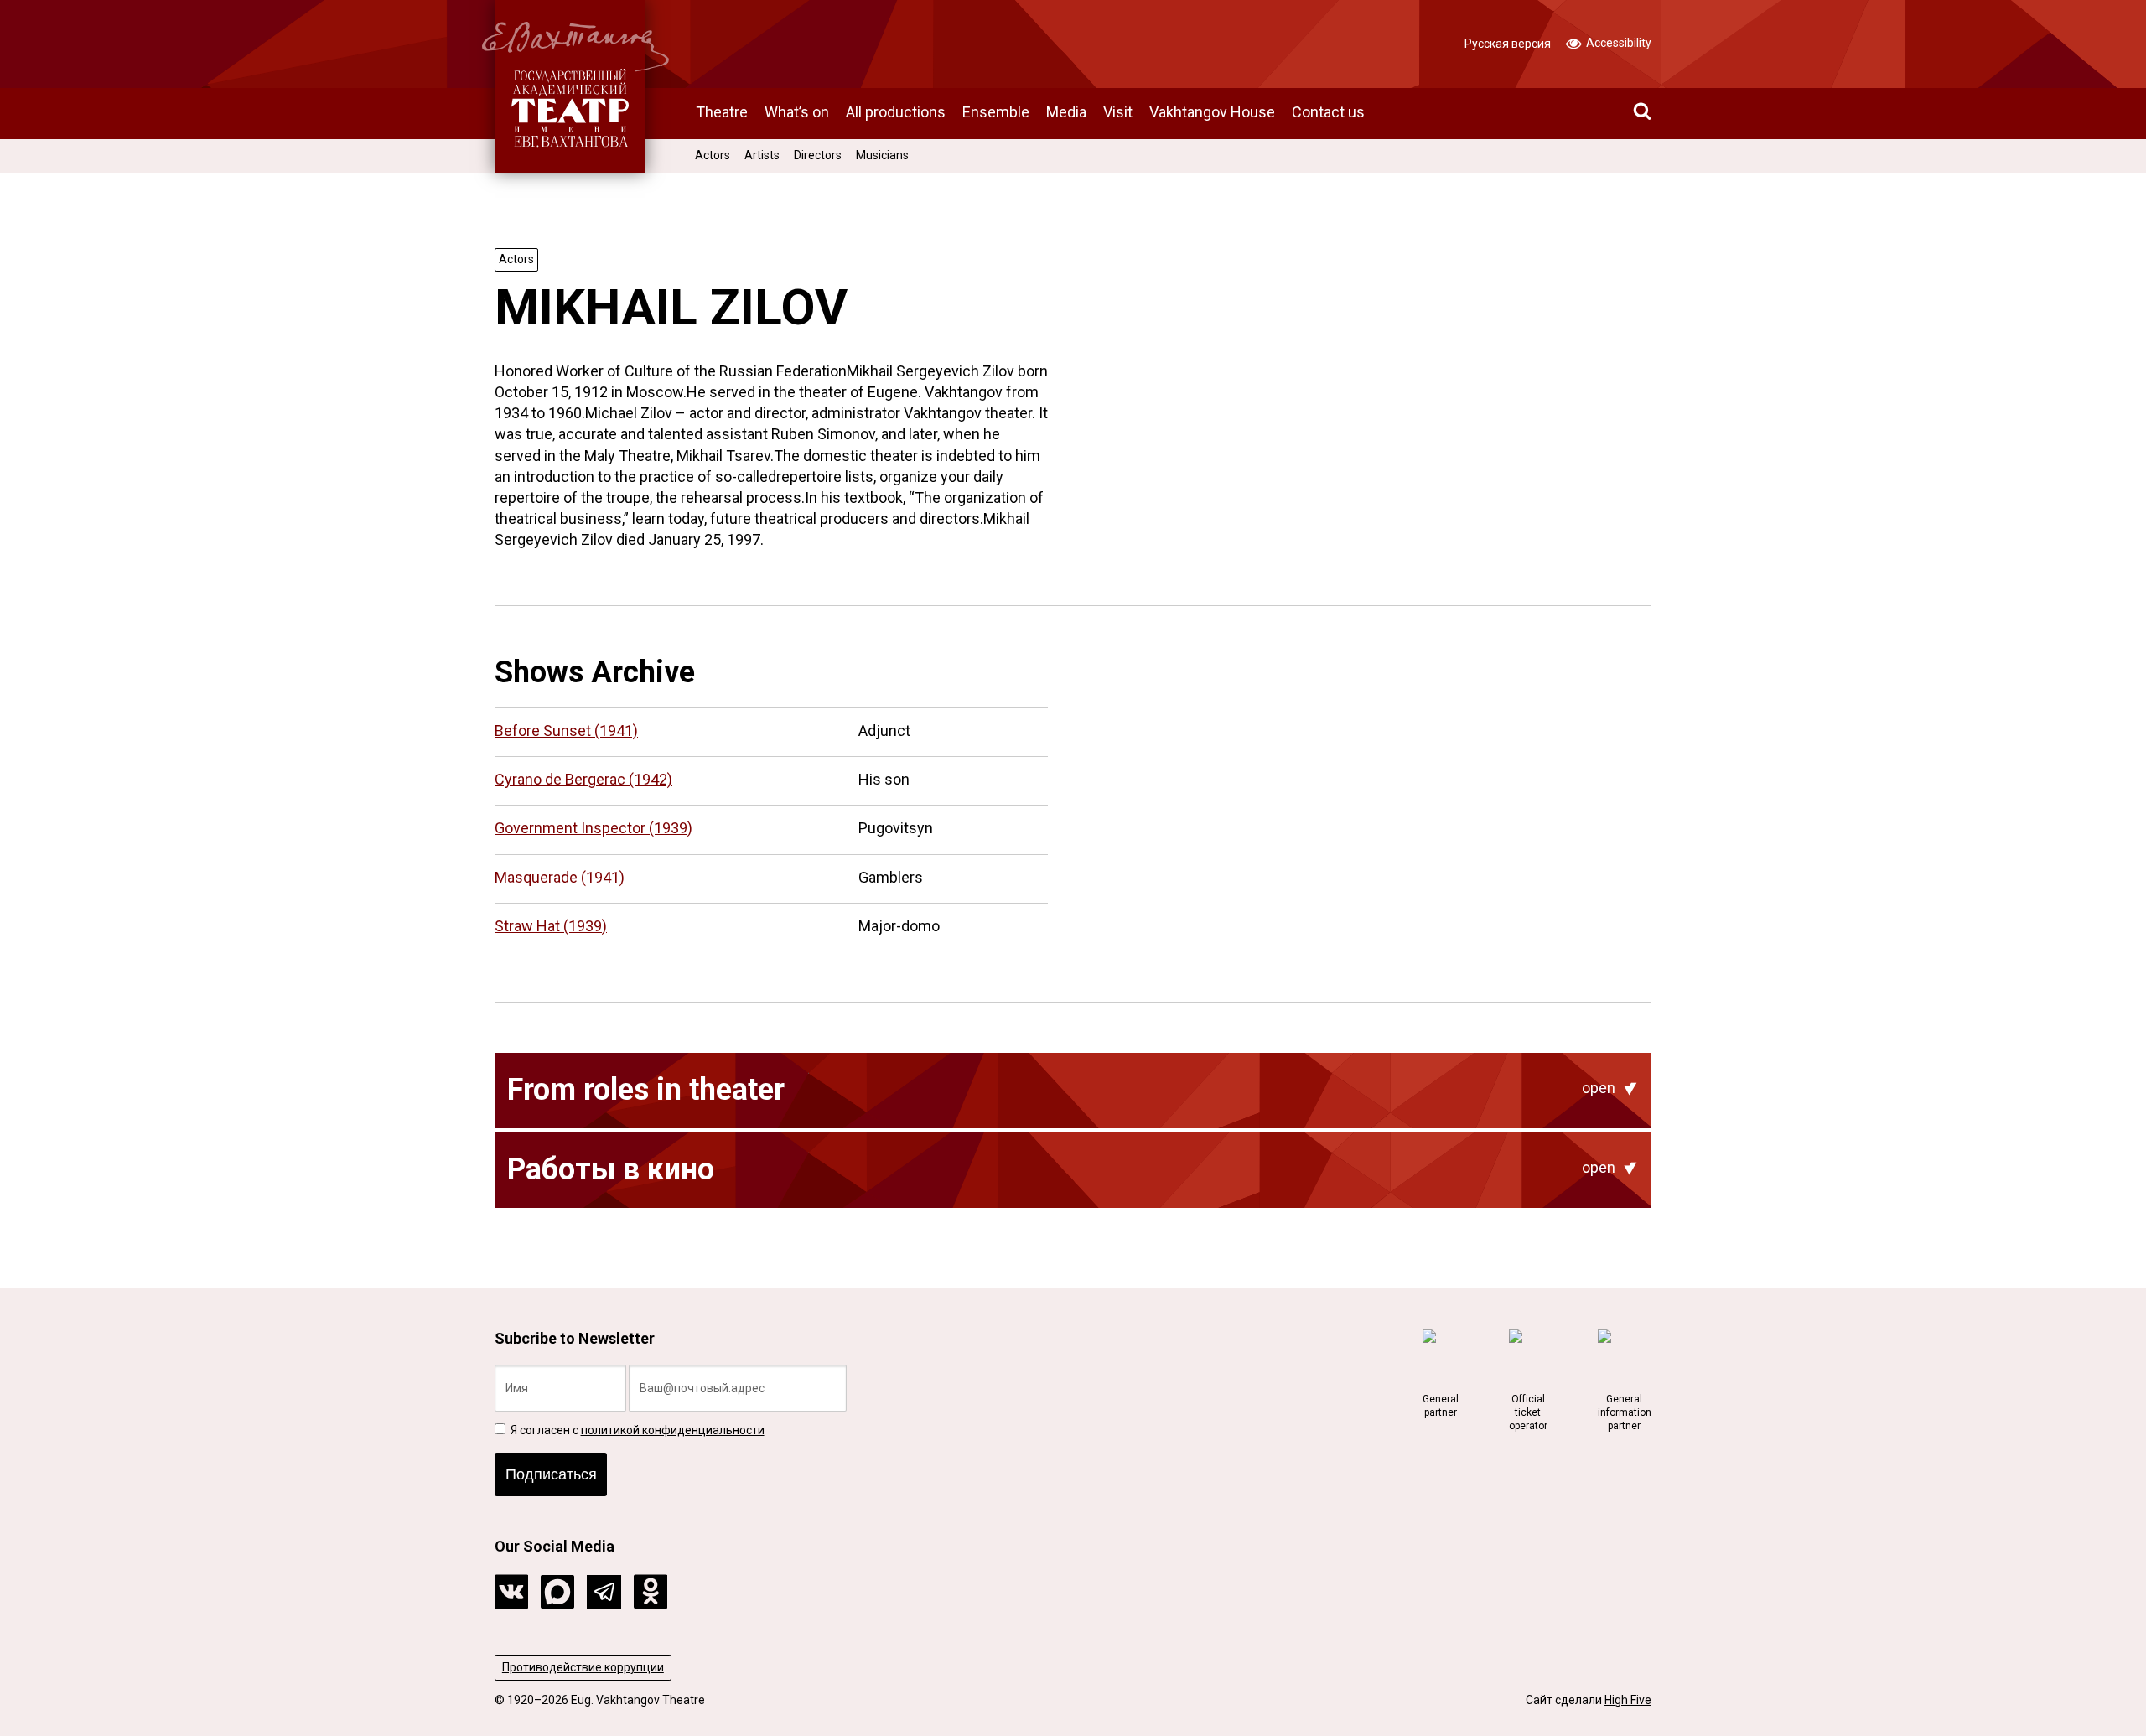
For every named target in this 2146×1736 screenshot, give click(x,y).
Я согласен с (636, 1430)
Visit (1118, 112)
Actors (713, 155)
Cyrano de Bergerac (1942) (583, 779)
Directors (818, 155)
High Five (1628, 1700)
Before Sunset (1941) (566, 731)
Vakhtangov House (1212, 112)
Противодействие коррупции (583, 1667)
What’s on (797, 112)
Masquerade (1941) (560, 877)
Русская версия (1508, 44)
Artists (762, 155)
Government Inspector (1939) (594, 828)
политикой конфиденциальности (673, 1430)
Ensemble (996, 112)
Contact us (1328, 112)
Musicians (882, 155)
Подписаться (551, 1474)
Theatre (722, 112)
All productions (896, 112)
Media (1066, 112)
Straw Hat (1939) (551, 926)
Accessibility (1617, 43)
